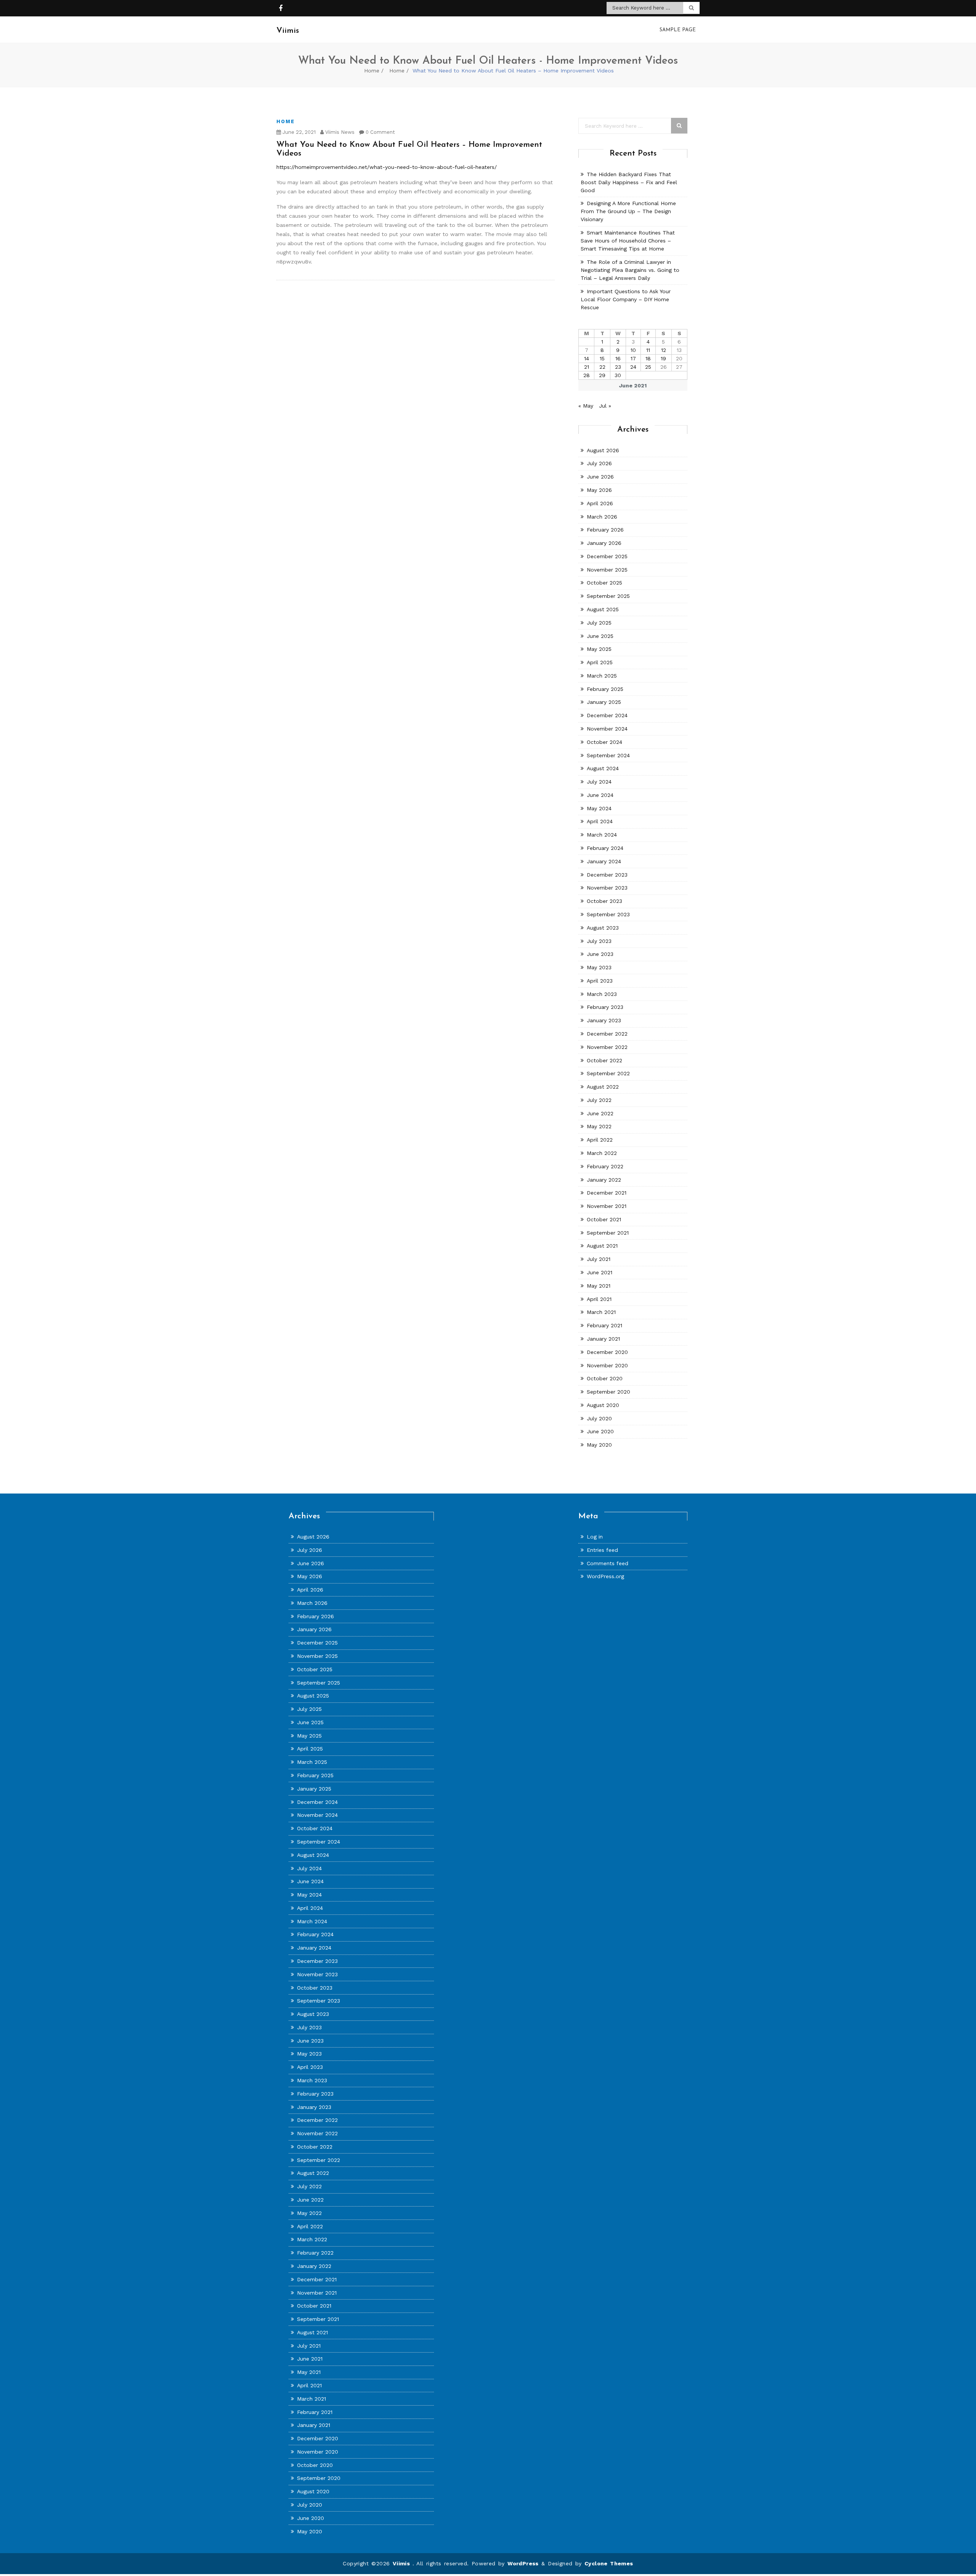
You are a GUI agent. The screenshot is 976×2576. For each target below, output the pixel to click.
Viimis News (339, 132)
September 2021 (608, 1233)
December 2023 (607, 875)
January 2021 (603, 1339)
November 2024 (607, 729)
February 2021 (604, 1325)
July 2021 (599, 1259)
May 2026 (599, 490)
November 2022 (607, 1047)
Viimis (403, 2563)
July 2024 (599, 782)
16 (618, 358)
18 (648, 358)
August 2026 (603, 450)
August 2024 (603, 768)
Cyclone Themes (609, 2563)
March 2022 (602, 1153)
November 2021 (607, 1206)
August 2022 (603, 1087)
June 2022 (600, 1113)
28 (587, 375)
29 (602, 375)
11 (648, 350)
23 (618, 367)
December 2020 (607, 1352)
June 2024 (600, 795)
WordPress (523, 2563)
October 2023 (604, 901)
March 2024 (602, 835)
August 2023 (603, 928)
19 (663, 358)
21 (587, 367)
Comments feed (608, 1563)
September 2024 (608, 755)
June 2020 (600, 1431)
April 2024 (600, 821)
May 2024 (599, 808)
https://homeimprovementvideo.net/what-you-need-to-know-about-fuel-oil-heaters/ (387, 167)
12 (664, 350)
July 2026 (599, 463)
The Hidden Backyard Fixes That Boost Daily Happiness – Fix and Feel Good (629, 182)
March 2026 (602, 517)
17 (633, 358)
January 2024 (604, 861)
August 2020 (603, 1405)
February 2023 (605, 1007)
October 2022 (604, 1060)
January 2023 (604, 1020)
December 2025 (607, 556)
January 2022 (604, 1180)
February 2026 (605, 530)
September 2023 (608, 914)
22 (602, 367)
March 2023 (602, 994)
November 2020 (607, 1365)
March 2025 (602, 676)
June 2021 (600, 1272)
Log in (595, 1537)
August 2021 (602, 1246)
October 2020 (605, 1378)
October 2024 (604, 742)
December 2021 (607, 1193)
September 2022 (608, 1073)
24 (633, 367)
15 (602, 358)
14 (587, 358)
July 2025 (599, 623)
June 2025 (600, 636)
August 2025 (603, 609)
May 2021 (599, 1286)
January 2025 (604, 702)
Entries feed (602, 1550)
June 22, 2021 (298, 132)
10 (633, 350)
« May (586, 406)
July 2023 (599, 941)
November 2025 (607, 570)
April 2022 (600, 1140)
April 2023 (600, 981)
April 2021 (599, 1299)
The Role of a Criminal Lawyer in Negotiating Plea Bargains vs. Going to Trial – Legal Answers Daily (630, 270)
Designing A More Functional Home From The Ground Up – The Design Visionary (628, 211)
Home (372, 71)
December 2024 (607, 715)
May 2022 (599, 1126)
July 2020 (599, 1418)
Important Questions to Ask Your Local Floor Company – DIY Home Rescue (626, 299)
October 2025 (604, 583)
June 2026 (600, 477)
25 (648, 367)
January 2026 (604, 543)
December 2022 (607, 1034)
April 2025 (600, 662)
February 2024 (605, 848)
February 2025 (605, 689)
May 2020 (599, 1445)
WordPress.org (605, 1576)
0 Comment (380, 132)
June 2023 (600, 954)
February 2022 (605, 1166)
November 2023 (607, 888)
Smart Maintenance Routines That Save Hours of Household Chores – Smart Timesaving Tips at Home (628, 241)
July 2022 (599, 1100)
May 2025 (599, 649)
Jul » (605, 406)
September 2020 (608, 1392)
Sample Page (678, 30)
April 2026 (600, 503)
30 (618, 375)
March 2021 (601, 1312)
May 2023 (599, 967)
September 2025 (608, 596)
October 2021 (604, 1219)
